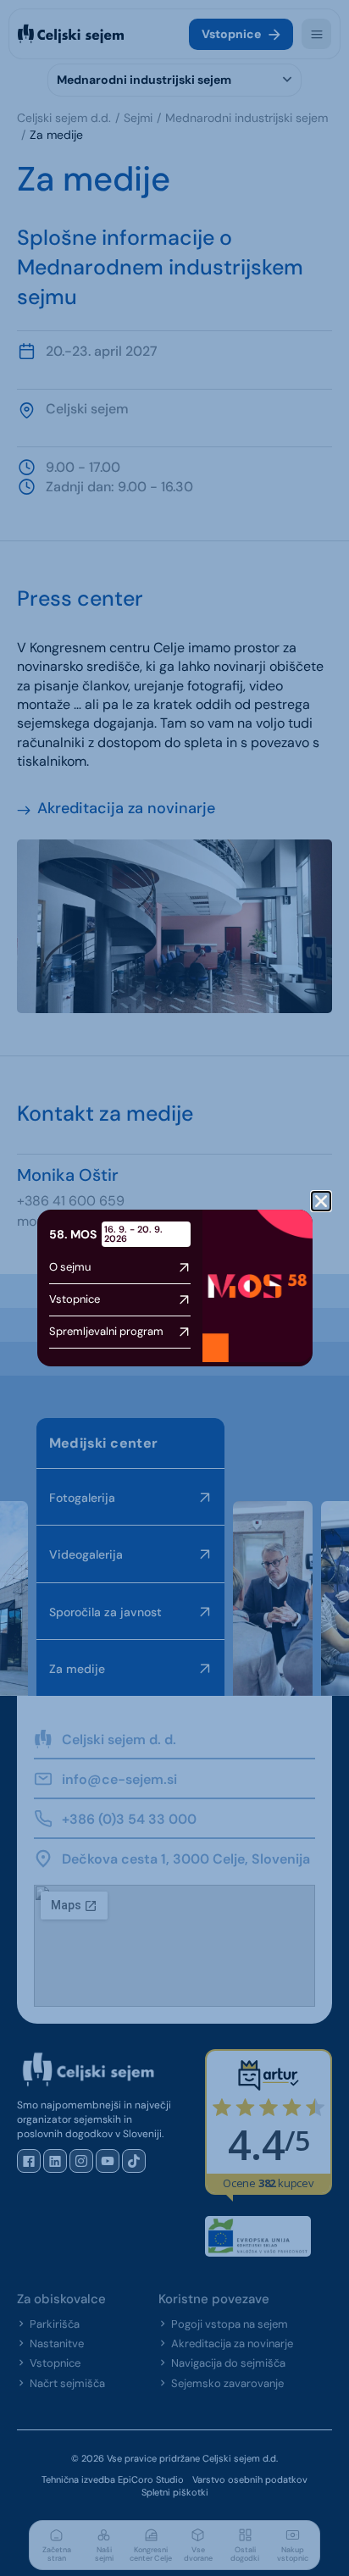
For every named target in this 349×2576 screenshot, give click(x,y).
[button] (321, 1201)
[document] (174, 1288)
